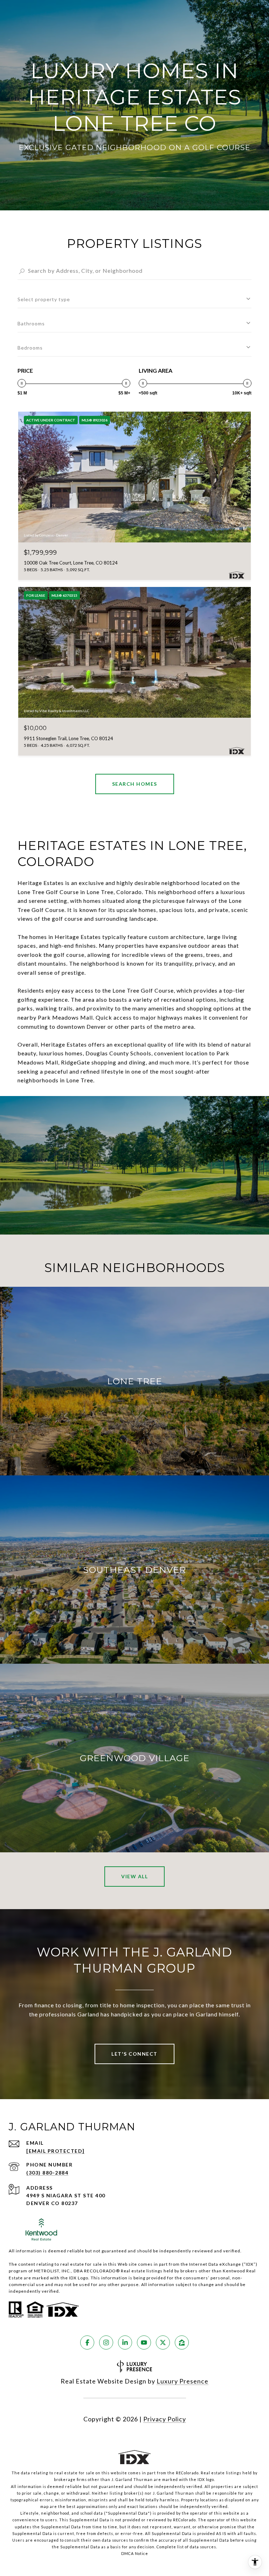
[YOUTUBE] (144, 2342)
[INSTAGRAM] (106, 2342)
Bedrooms (30, 348)
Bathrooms (31, 323)
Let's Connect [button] (134, 2054)
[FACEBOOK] (87, 2342)
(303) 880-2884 (47, 2173)
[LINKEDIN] (125, 2342)
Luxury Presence (182, 2381)
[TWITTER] (163, 2342)
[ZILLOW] (182, 2342)
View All (134, 1876)
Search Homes (135, 784)
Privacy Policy (165, 2419)
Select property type (44, 299)
